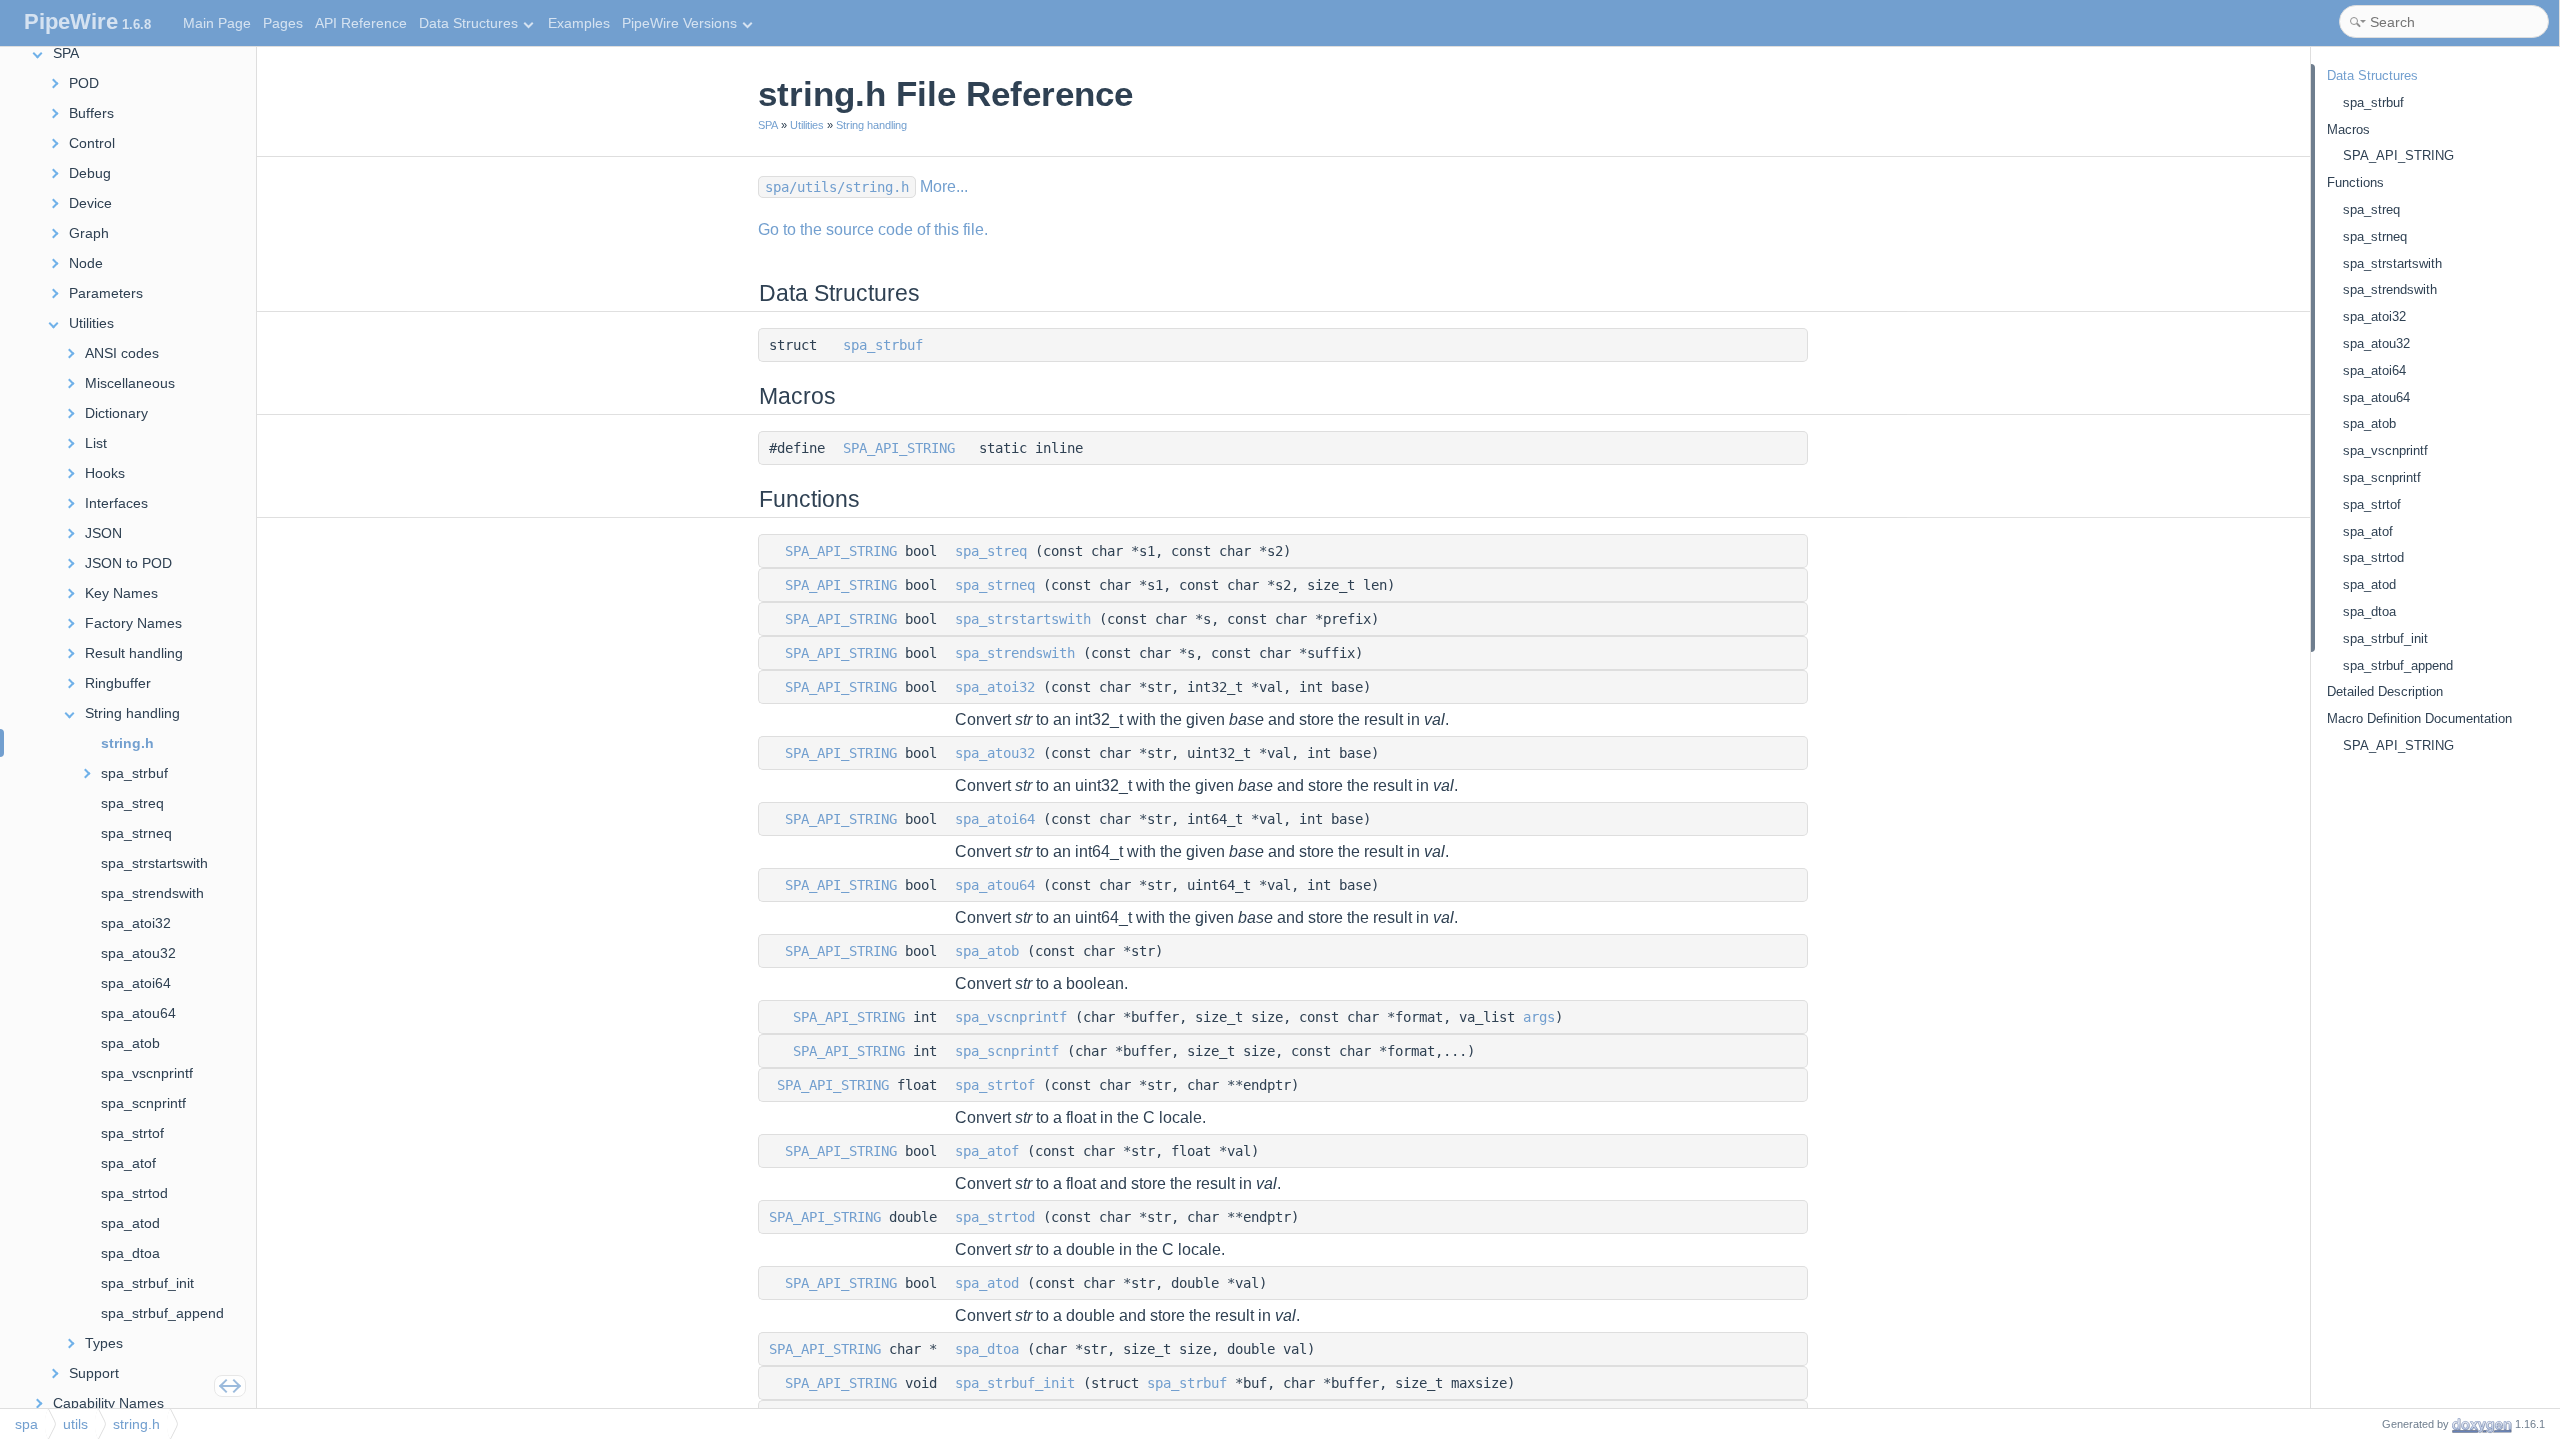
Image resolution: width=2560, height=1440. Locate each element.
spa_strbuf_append (2398, 665)
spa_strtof (995, 1085)
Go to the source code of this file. (873, 229)
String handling (871, 125)
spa (26, 1424)
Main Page (217, 23)
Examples (579, 23)
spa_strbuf (883, 345)
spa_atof (987, 1151)
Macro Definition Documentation (2419, 718)
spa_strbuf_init (1015, 1383)
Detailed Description (2385, 691)
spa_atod (987, 1283)
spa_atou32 (995, 753)
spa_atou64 (995, 885)
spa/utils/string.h (837, 187)
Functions (2355, 182)
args (1539, 1017)
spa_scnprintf (1007, 1051)
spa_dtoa (987, 1349)
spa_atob (987, 951)
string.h (136, 1424)
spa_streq (991, 551)
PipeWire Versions (679, 23)
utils (75, 1424)
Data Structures (468, 23)
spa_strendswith (1015, 653)
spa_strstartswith (1023, 619)
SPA (768, 125)
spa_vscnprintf (1011, 1017)
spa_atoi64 (995, 819)
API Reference (361, 23)
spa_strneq (995, 585)
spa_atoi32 (995, 687)
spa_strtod (995, 1217)
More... (944, 186)
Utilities (807, 125)
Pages (283, 23)
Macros (2348, 129)
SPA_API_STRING (899, 448)
